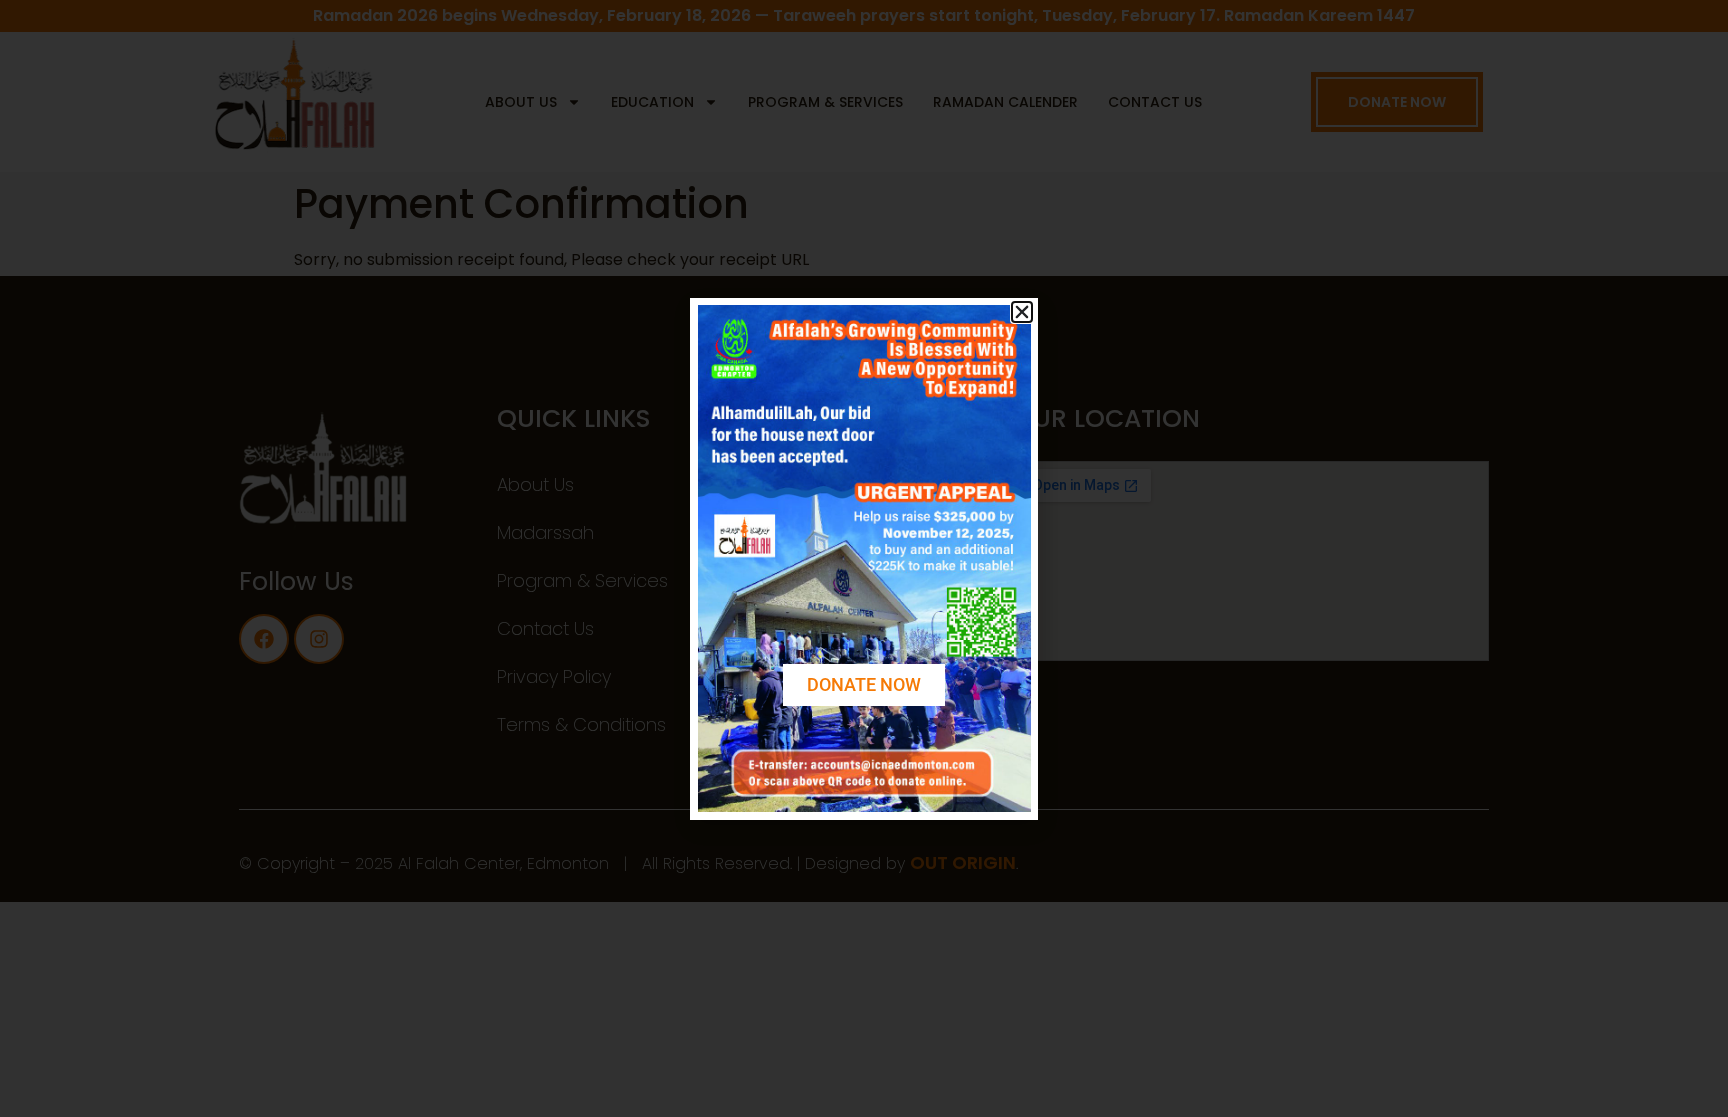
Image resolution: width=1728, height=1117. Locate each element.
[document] (864, 558)
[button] (1022, 312)
